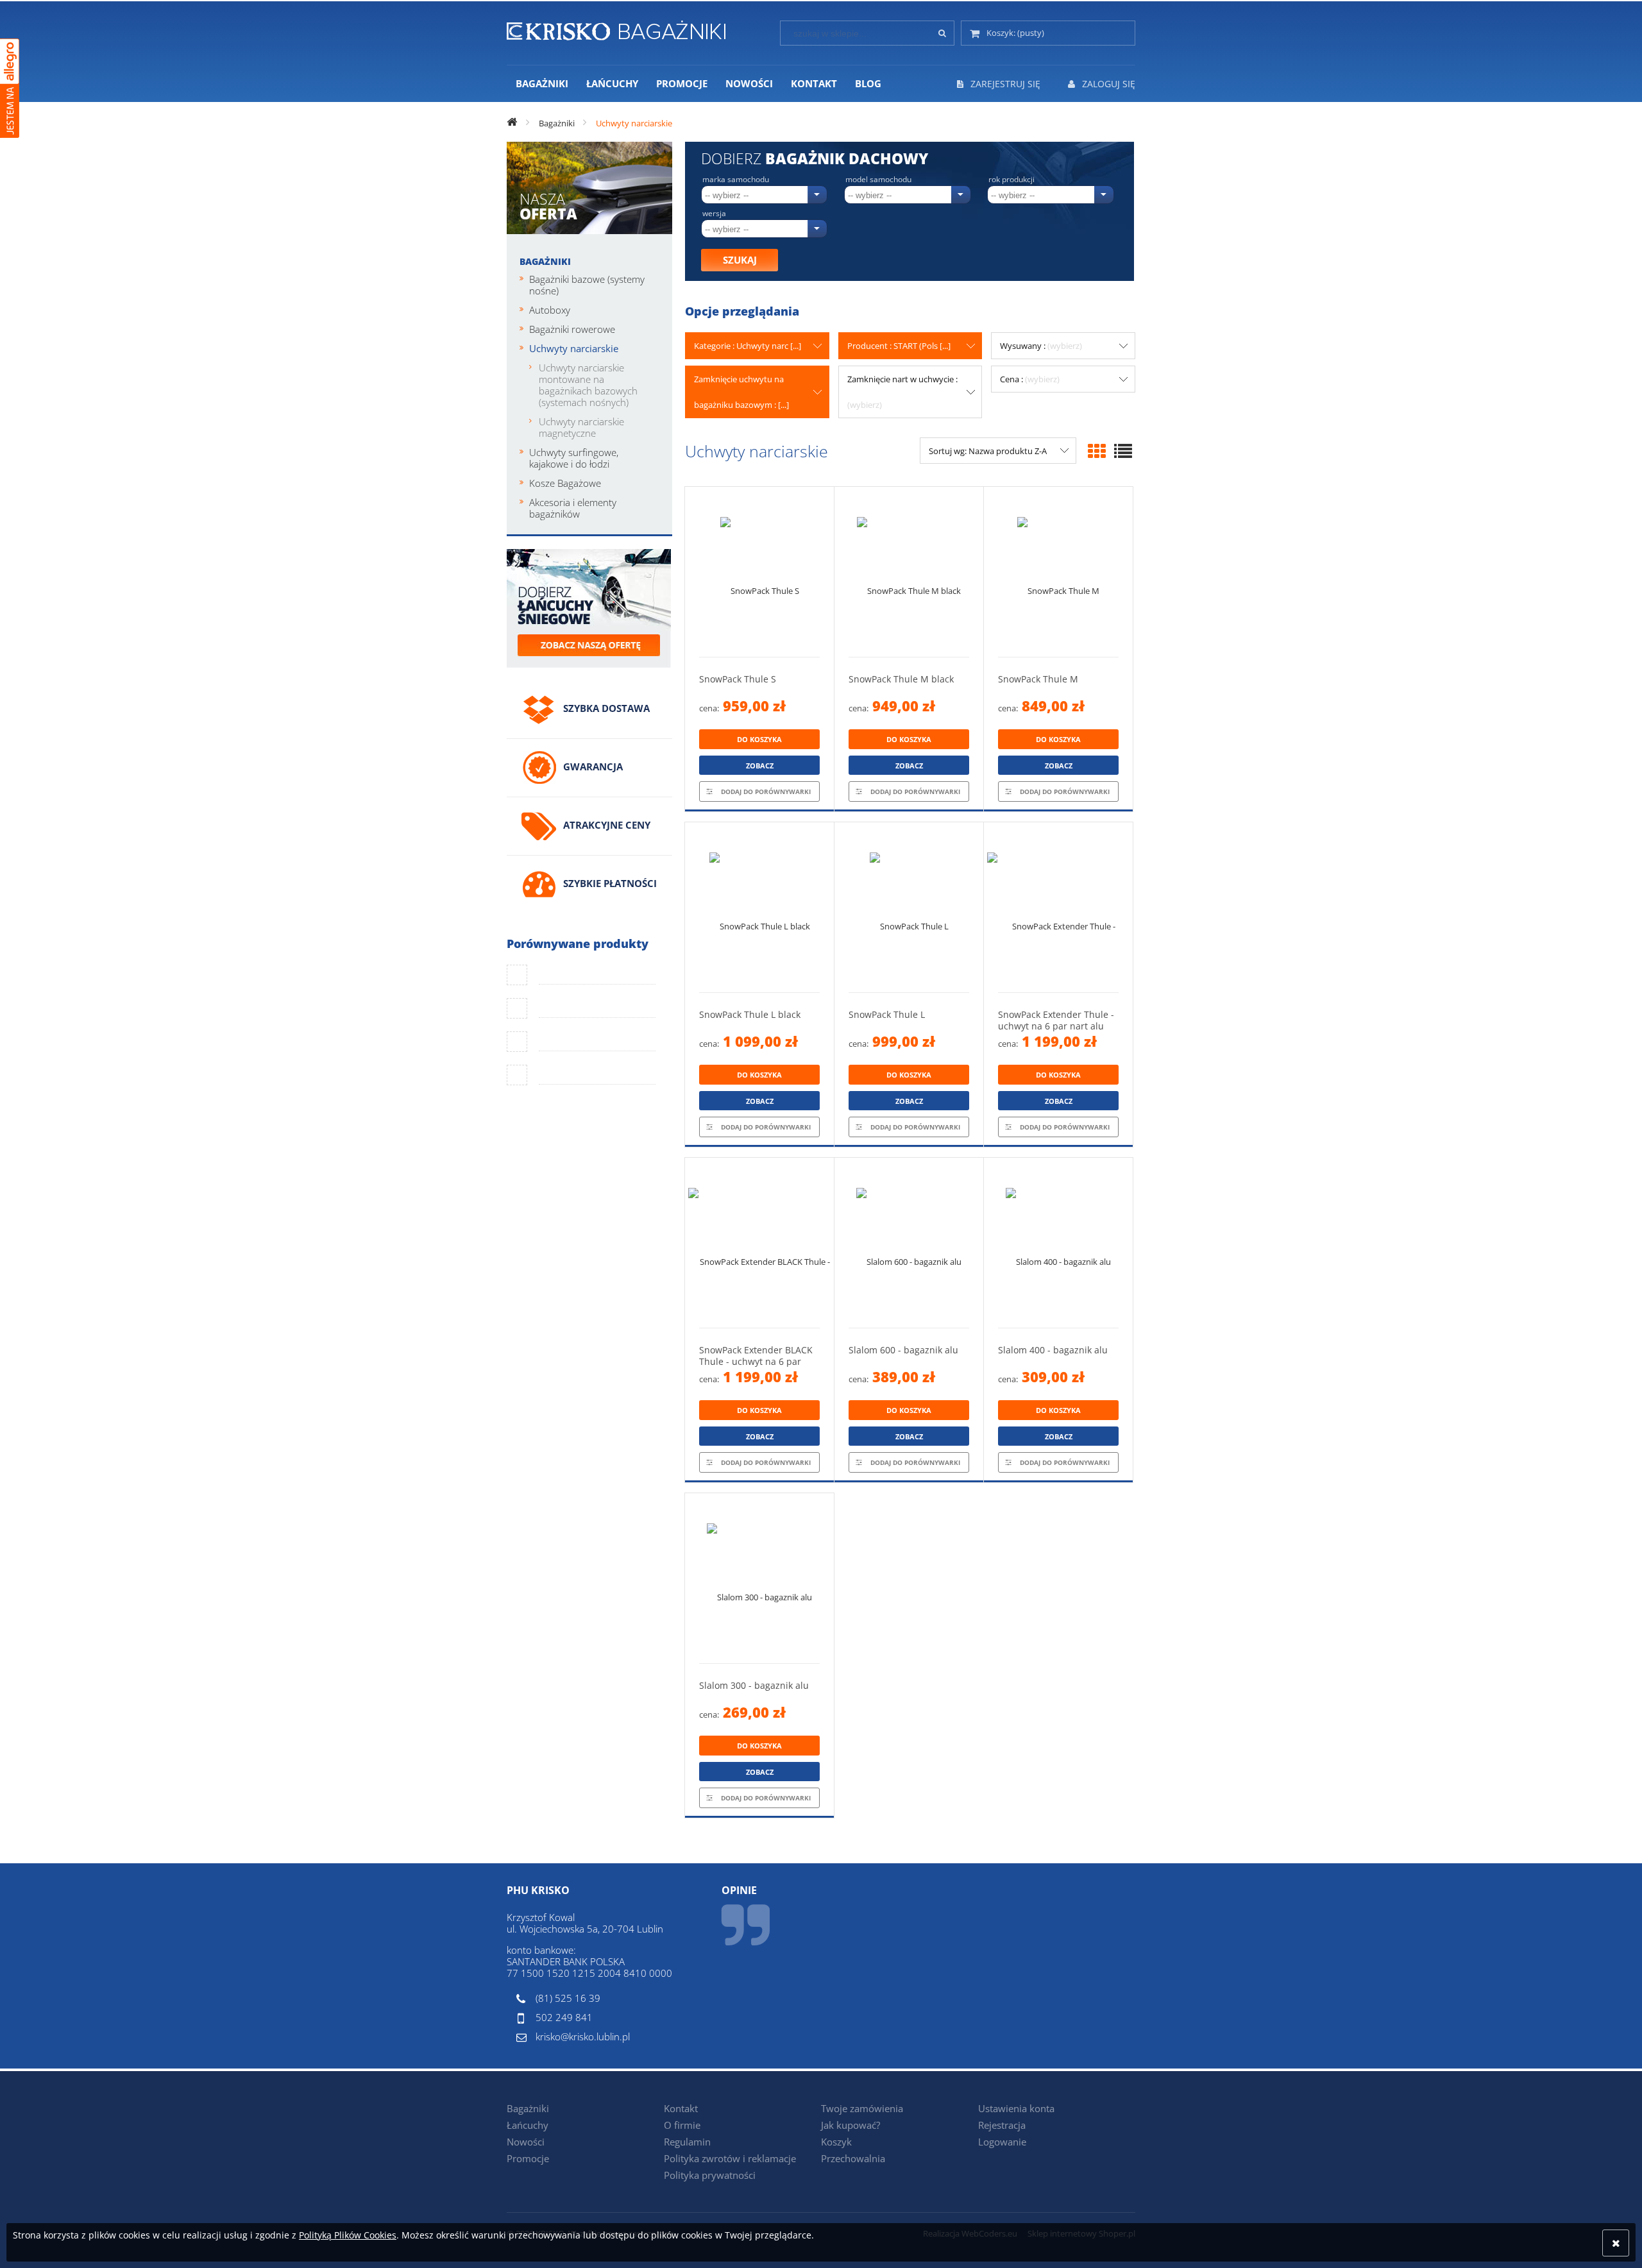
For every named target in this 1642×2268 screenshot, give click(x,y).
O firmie (682, 2125)
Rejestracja (1002, 2125)
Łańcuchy (528, 2125)
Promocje (528, 2158)
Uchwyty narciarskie (574, 348)
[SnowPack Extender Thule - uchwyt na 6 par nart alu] (1058, 907)
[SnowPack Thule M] (1058, 572)
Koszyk (836, 2142)
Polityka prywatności (710, 2175)
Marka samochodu (736, 180)
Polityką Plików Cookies (348, 2235)
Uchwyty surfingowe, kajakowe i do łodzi (574, 458)
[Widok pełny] (1123, 451)
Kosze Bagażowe (565, 483)
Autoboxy (550, 310)
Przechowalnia (853, 2158)
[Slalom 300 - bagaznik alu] (759, 1578)
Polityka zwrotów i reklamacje (730, 2158)
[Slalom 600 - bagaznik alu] (909, 1243)
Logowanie (1002, 2142)
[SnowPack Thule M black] (909, 572)
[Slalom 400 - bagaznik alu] (1058, 1243)
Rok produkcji (1011, 180)
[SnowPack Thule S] (759, 572)
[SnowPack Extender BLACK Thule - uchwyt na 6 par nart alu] (759, 1243)
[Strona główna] (616, 28)
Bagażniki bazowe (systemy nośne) (587, 285)
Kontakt (681, 2108)
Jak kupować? (851, 2125)
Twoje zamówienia (862, 2108)
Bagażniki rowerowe (572, 329)
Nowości (526, 2142)
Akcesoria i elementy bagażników (573, 508)
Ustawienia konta (1016, 2108)
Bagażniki (545, 261)
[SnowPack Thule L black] (759, 907)
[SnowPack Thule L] (909, 907)
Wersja (714, 214)
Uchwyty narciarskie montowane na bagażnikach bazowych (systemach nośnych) (588, 385)
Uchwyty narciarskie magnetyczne (581, 427)
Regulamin (687, 2142)
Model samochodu (878, 180)
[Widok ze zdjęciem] (1097, 451)
